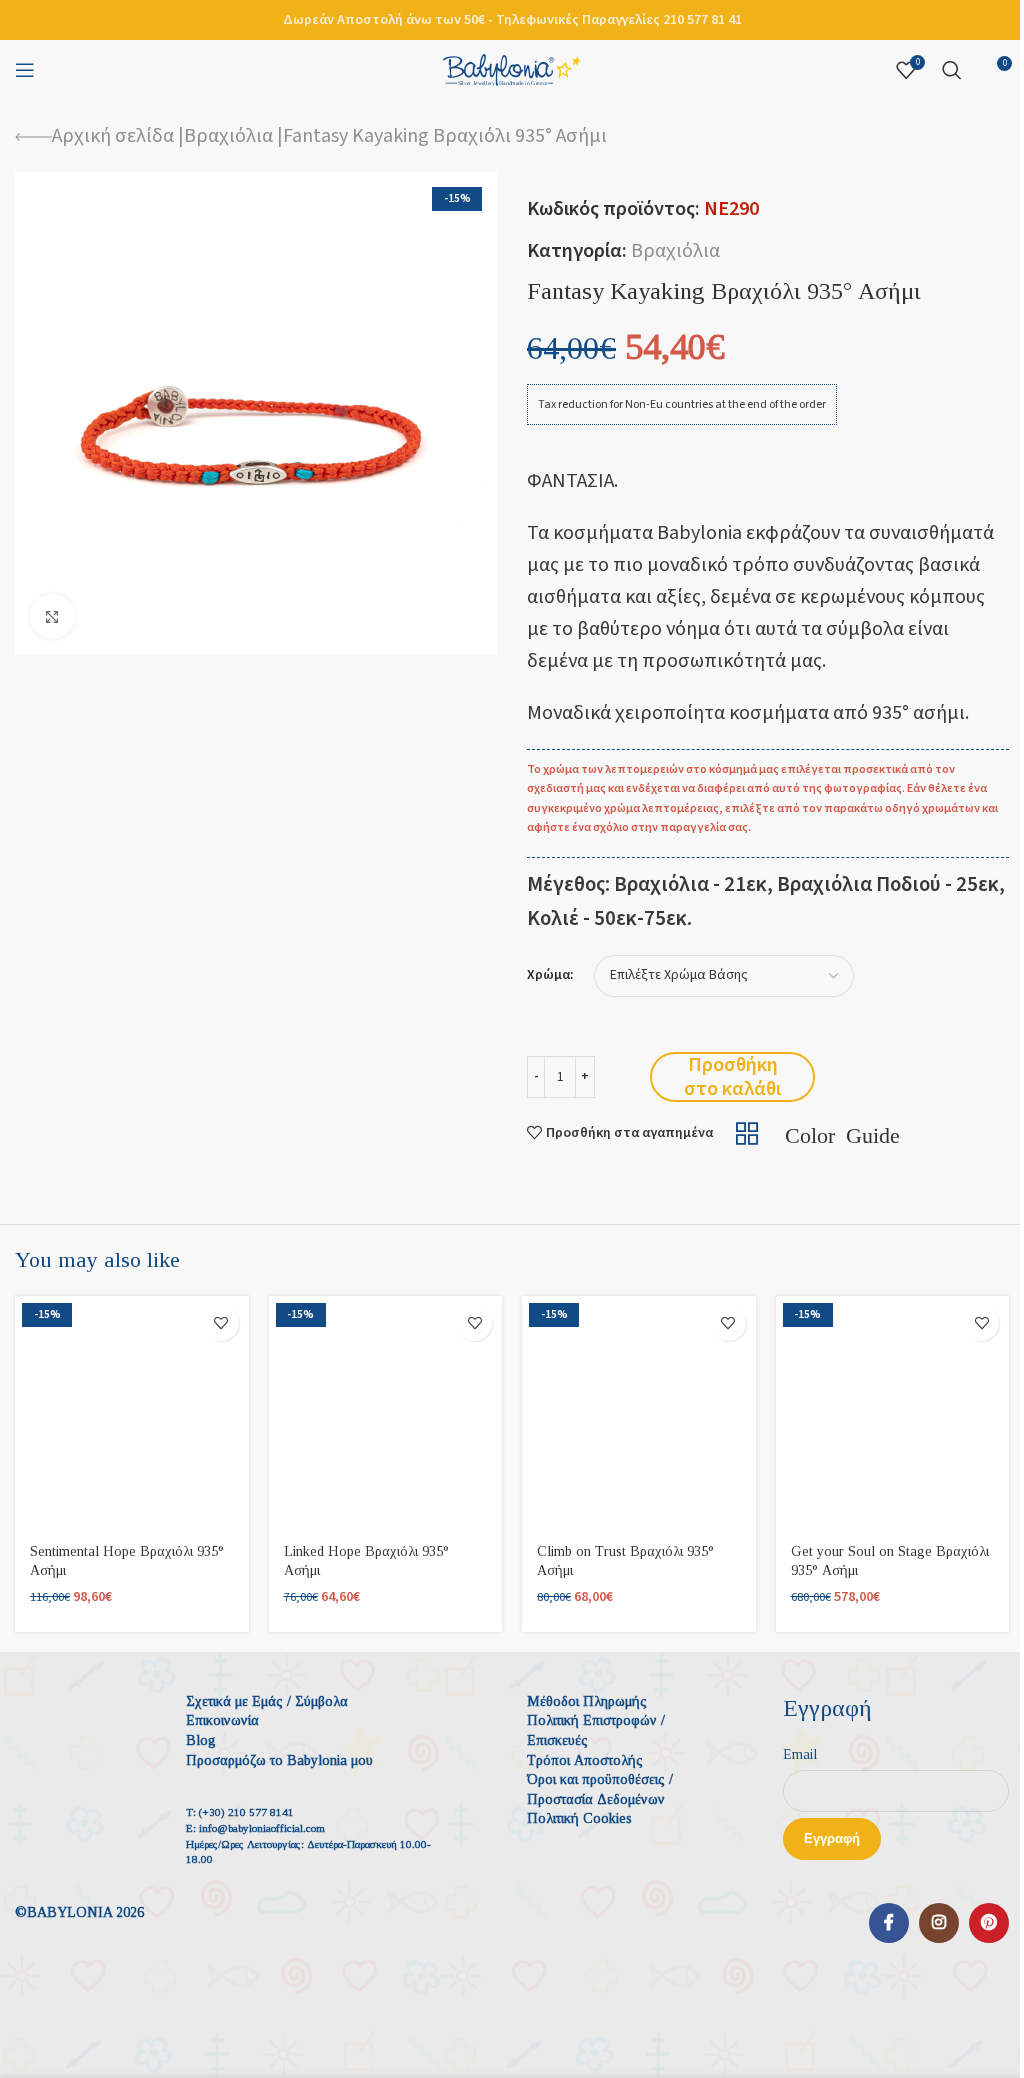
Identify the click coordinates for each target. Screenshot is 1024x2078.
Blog (201, 1740)
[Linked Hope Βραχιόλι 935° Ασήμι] (386, 1413)
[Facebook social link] (889, 1923)
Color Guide (842, 1133)
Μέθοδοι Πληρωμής (587, 1701)
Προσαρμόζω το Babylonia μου (279, 1760)
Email (800, 1754)
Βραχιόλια (228, 136)
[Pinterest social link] (989, 1923)
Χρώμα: (550, 975)
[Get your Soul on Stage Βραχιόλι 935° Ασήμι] (893, 1413)
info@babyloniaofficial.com (262, 1828)
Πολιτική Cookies (579, 1818)
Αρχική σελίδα (113, 136)
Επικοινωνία (222, 1720)
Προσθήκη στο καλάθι (732, 1077)
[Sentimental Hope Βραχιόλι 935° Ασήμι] (132, 1413)
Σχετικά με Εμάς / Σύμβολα (267, 1701)
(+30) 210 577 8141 (246, 1812)
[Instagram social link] (939, 1923)
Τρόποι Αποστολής (585, 1760)
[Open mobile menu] (25, 70)
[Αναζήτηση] (952, 70)
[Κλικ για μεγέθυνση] (52, 616)
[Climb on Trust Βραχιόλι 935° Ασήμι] (639, 1413)
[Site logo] (512, 69)
